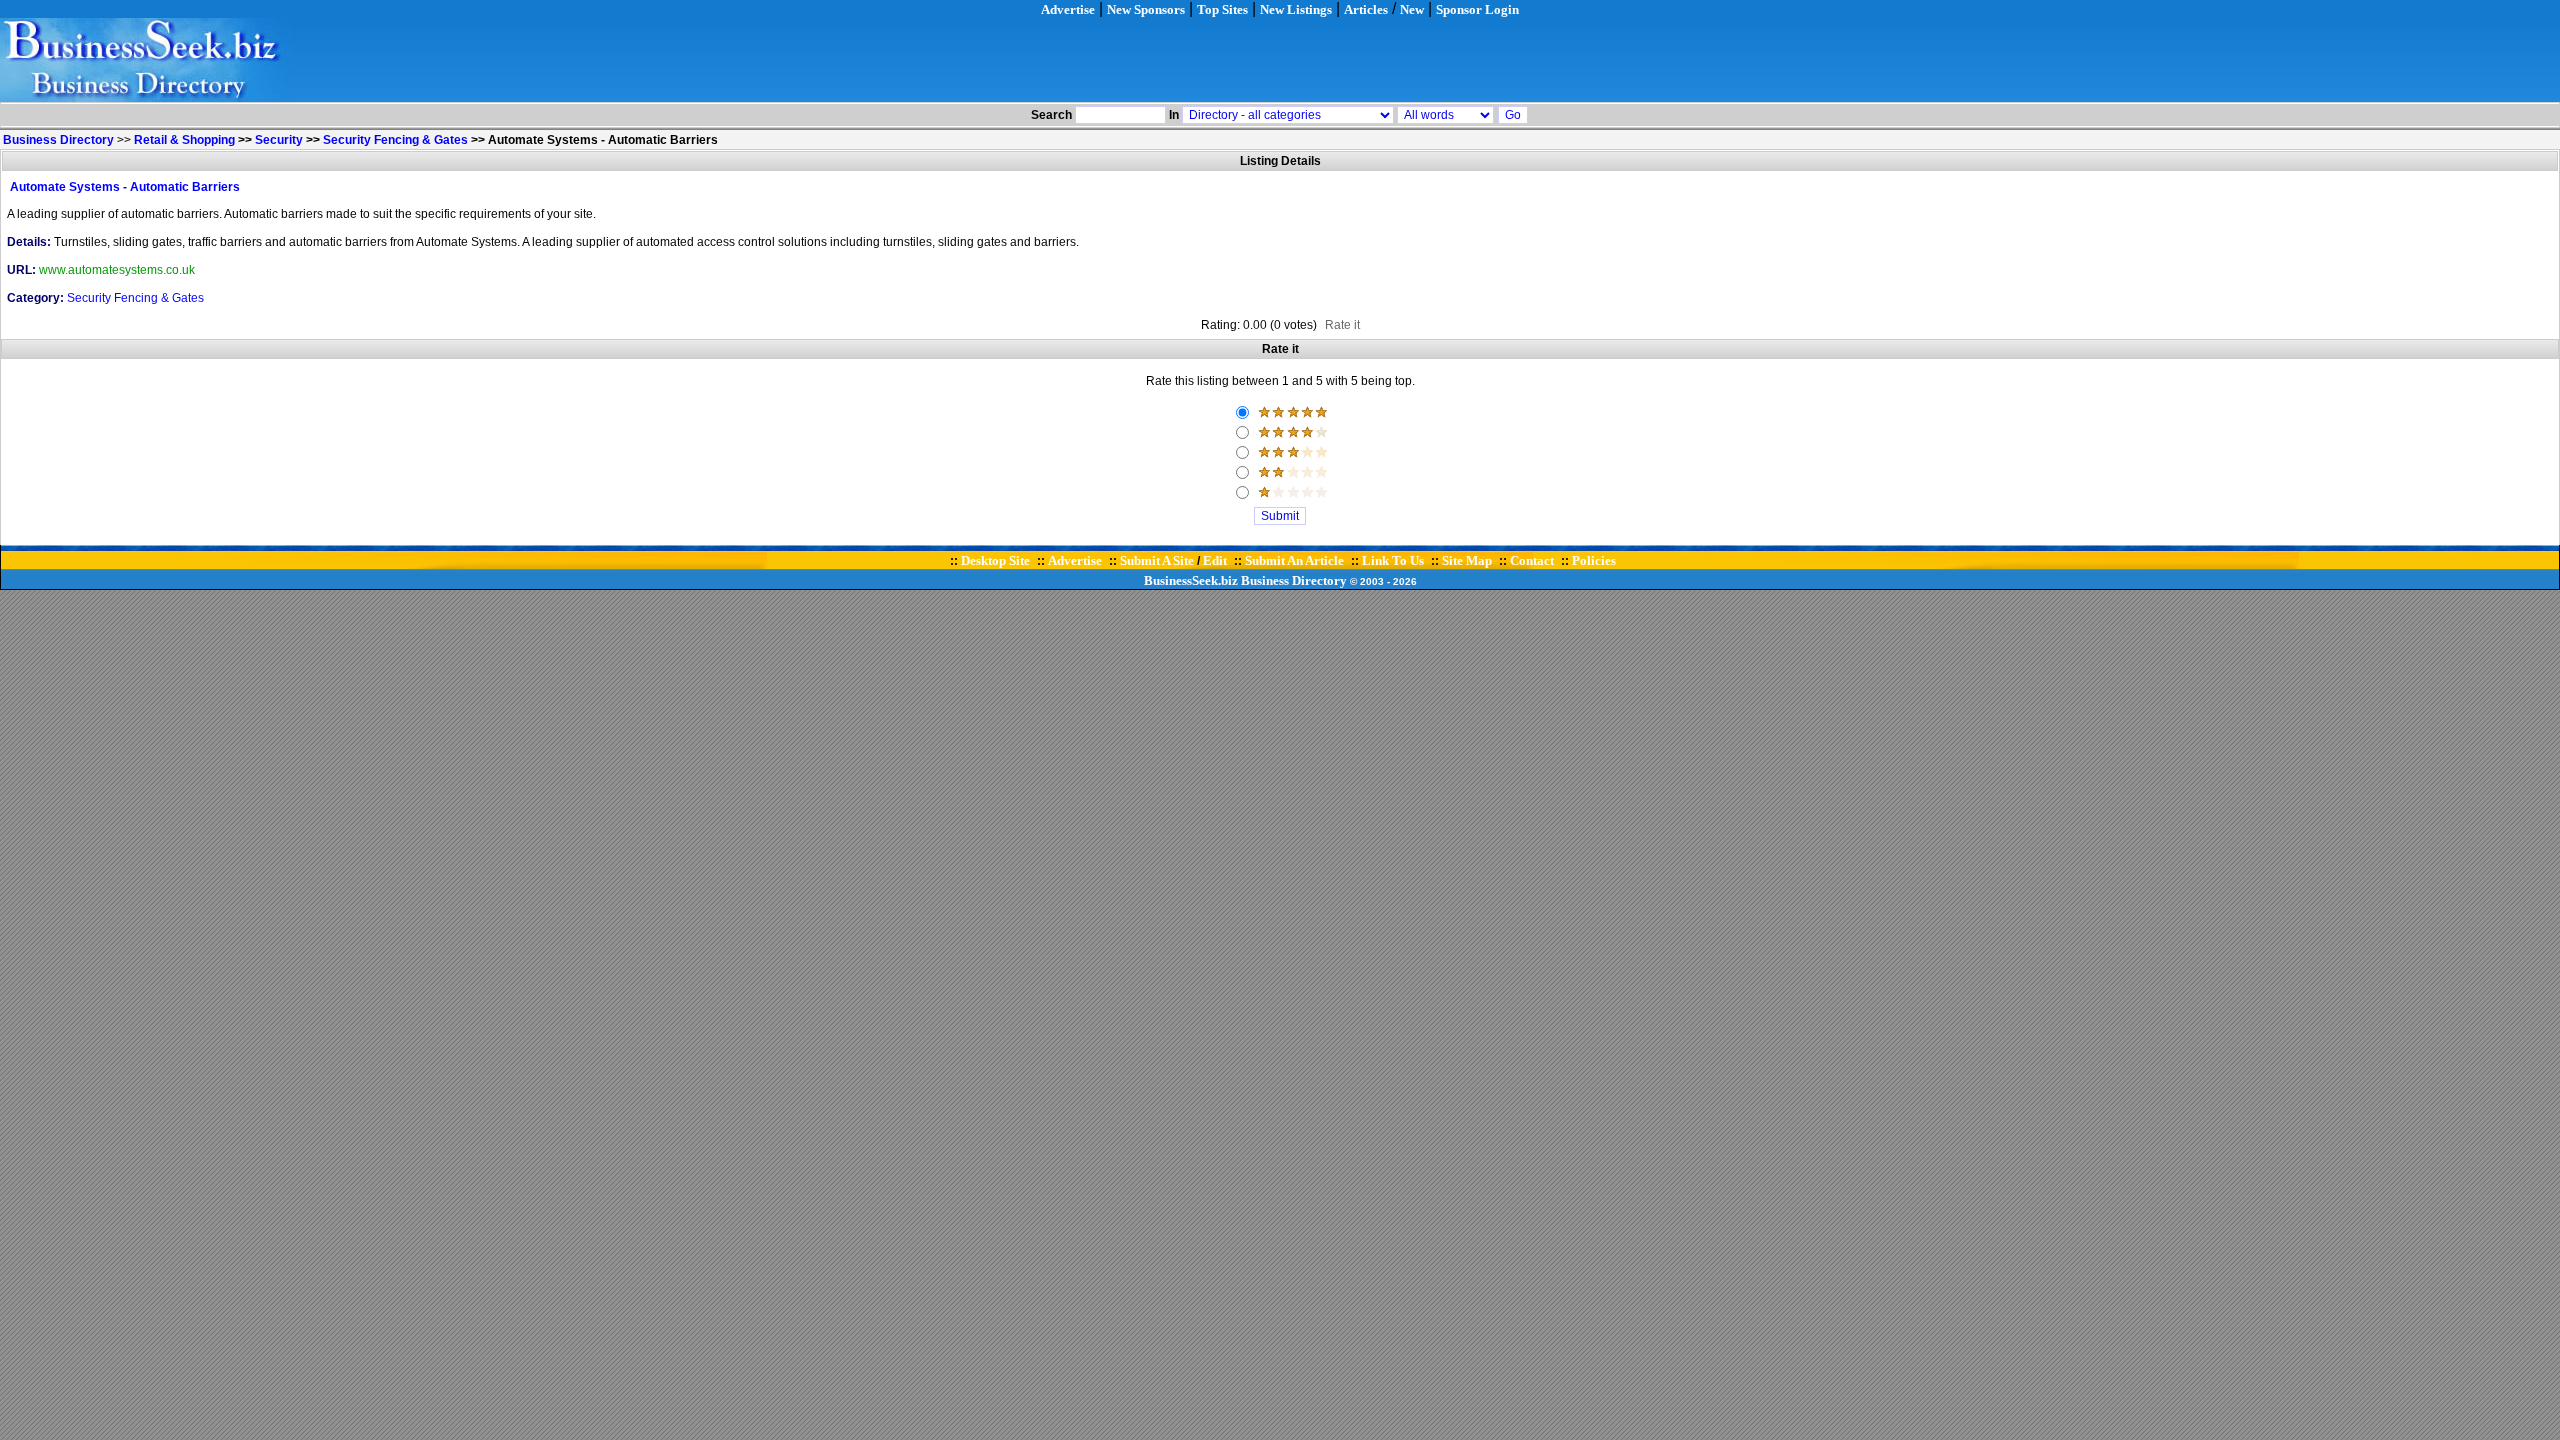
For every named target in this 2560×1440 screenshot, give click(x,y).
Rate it (1342, 325)
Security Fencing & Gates (395, 140)
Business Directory (1294, 580)
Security (279, 140)
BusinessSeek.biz (1191, 580)
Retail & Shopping (184, 140)
